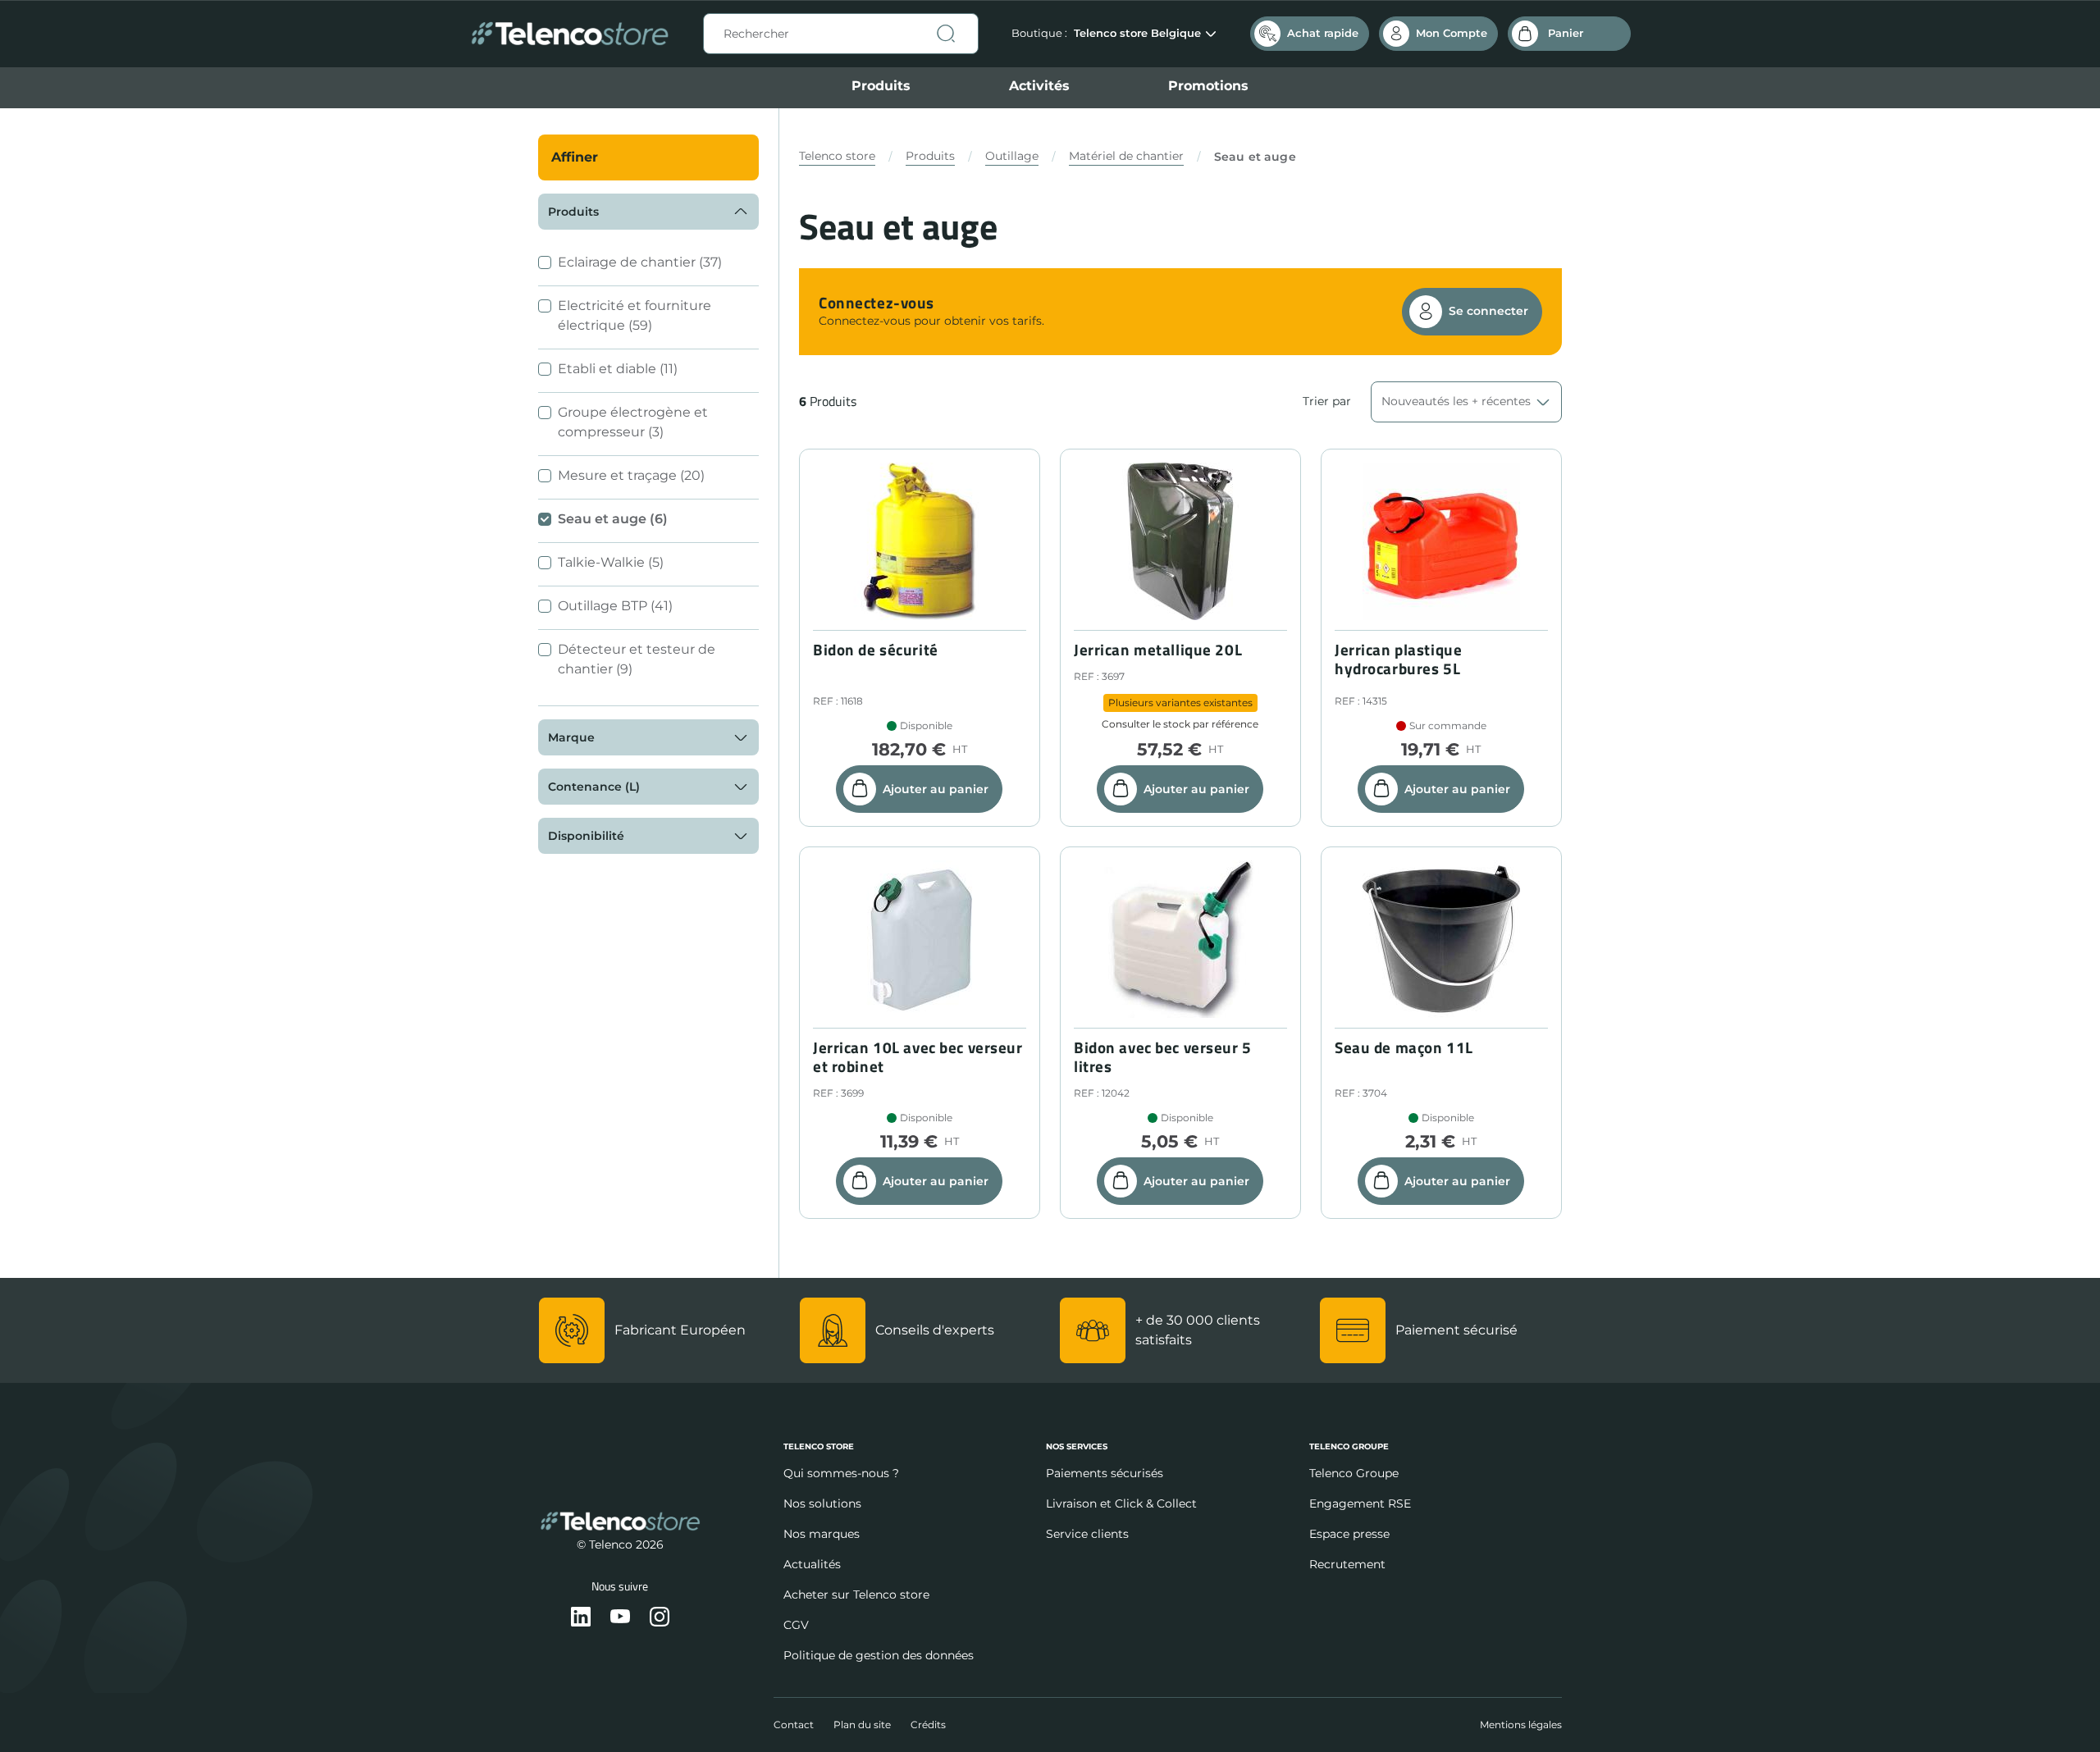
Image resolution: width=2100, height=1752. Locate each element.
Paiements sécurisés (1105, 1473)
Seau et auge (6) (613, 519)
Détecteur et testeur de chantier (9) (637, 659)
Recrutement (1347, 1564)
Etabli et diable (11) (618, 369)
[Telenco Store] (570, 34)
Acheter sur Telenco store (856, 1595)
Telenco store (837, 156)
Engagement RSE (1360, 1503)
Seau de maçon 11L (1404, 1048)
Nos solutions (822, 1503)
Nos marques (822, 1534)
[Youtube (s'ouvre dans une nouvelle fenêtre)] (620, 1618)
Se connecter (1488, 311)
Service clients (1087, 1534)
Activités (1039, 86)
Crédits (928, 1725)
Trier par (1327, 401)
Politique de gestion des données (879, 1655)
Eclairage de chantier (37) (640, 262)
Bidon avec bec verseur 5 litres (1163, 1057)
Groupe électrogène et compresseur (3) (633, 422)
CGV (796, 1625)
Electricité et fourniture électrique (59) (635, 315)
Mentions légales (1521, 1725)
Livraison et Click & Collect (1121, 1503)
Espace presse (1349, 1534)
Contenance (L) (594, 787)
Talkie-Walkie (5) (611, 562)
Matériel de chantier (1126, 156)
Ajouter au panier (936, 789)
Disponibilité (586, 836)
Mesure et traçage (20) (631, 475)
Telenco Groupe (1354, 1473)
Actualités (812, 1564)
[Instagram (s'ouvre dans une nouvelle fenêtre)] (660, 1618)
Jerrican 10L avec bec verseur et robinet (918, 1057)
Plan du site (862, 1725)
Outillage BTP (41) (615, 606)
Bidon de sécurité (876, 650)
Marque (571, 737)
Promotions (1208, 86)
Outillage (1012, 156)
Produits (881, 86)
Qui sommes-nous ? (841, 1473)
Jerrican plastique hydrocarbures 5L (1398, 659)
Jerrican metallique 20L (1158, 650)
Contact (794, 1725)
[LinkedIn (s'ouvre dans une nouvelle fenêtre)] (581, 1618)
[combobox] (841, 34)
